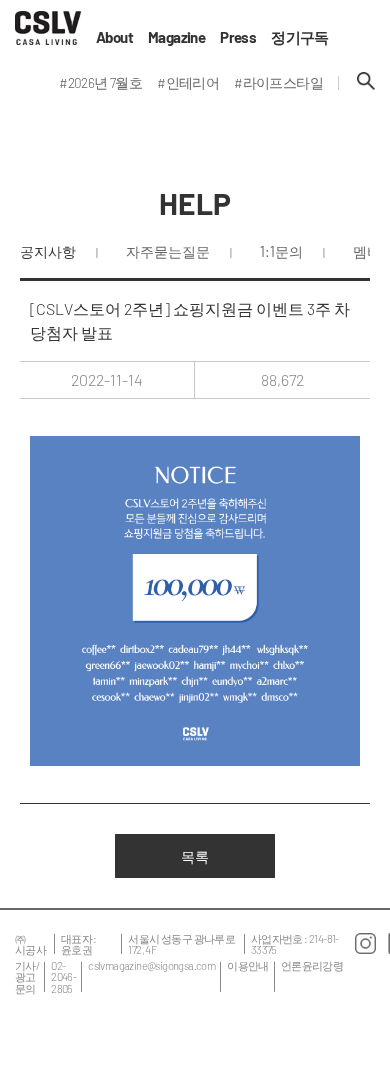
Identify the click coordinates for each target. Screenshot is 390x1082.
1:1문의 (281, 251)
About (114, 37)
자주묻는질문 (168, 251)
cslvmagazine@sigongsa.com (151, 965)
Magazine (176, 37)
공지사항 (48, 251)
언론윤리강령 (312, 965)
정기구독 (300, 37)
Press (238, 37)
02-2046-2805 (63, 977)
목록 (195, 856)
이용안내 (248, 965)
